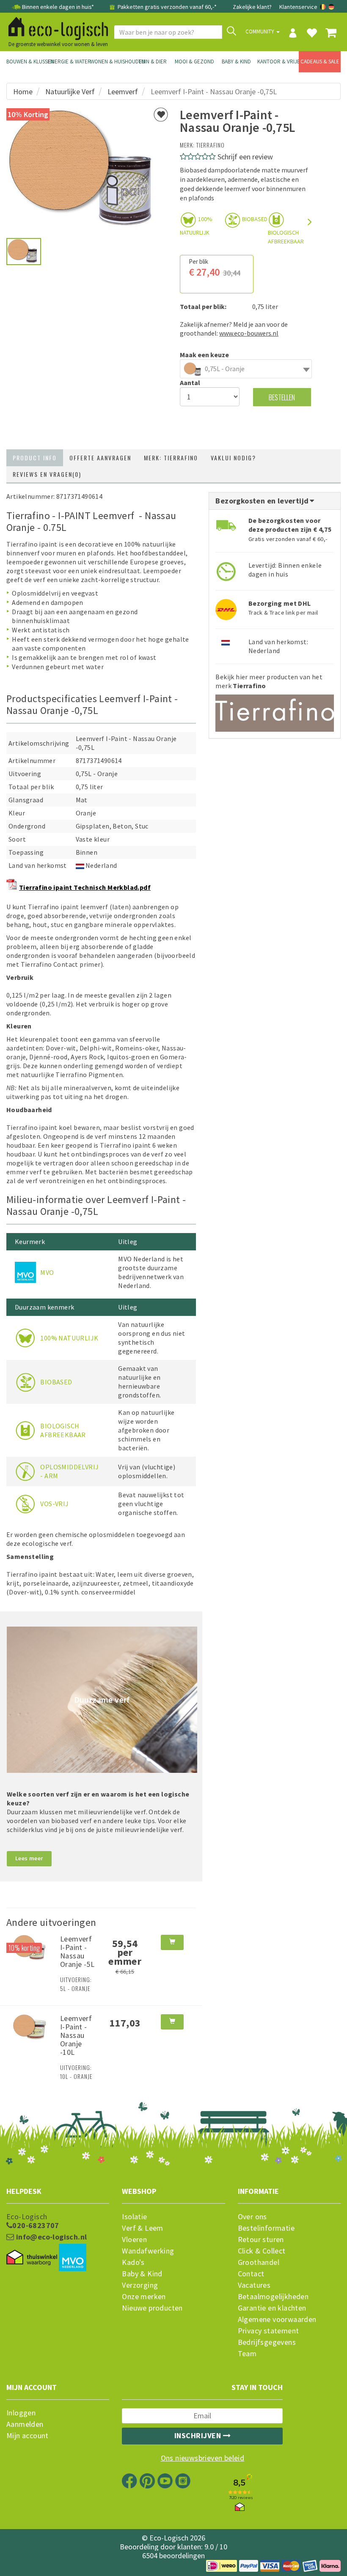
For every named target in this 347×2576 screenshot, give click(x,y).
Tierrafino (211, 145)
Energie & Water (69, 62)
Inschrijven (199, 2435)
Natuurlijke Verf (70, 92)
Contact (251, 2274)
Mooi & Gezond (194, 62)
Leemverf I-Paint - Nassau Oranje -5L (77, 1951)
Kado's (133, 2262)
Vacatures (254, 2285)
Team (247, 2354)
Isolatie (134, 2217)
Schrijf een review (245, 157)
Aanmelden (25, 2424)
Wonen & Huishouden (111, 62)
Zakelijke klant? (252, 7)
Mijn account (28, 2436)
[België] (324, 7)
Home (23, 92)
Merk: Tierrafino (171, 458)
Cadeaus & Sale (320, 62)
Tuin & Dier (153, 62)
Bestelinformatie (266, 2228)
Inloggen (21, 2413)
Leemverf (123, 92)
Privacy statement (269, 2331)
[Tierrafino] (275, 710)
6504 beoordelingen (173, 2555)
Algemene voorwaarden (277, 2319)
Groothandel (259, 2262)
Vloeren (134, 2240)
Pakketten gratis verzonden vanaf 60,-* (167, 7)
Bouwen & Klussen (27, 62)
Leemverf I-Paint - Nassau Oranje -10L (76, 2035)
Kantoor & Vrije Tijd (278, 62)
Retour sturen (261, 2240)
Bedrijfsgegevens (267, 2342)
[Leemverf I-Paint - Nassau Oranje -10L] (30, 2026)
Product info (35, 458)
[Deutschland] (331, 7)
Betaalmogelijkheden (273, 2297)
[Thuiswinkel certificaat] (32, 2258)
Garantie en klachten (272, 2308)
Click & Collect (262, 2251)
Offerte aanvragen (100, 458)
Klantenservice (298, 7)
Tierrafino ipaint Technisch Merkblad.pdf (85, 887)
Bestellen (282, 397)
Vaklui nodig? (233, 458)
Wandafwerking (148, 2251)
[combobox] (246, 369)
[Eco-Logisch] (55, 27)
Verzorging (140, 2285)
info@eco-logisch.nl (50, 2237)
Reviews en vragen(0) (47, 474)
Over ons (252, 2217)
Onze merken (144, 2297)
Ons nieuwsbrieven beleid (203, 2458)
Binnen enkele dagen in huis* (58, 7)
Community (260, 31)
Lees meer (29, 1858)
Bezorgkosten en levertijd (263, 501)
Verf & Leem (142, 2228)
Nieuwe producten (152, 2308)
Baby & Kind (236, 62)
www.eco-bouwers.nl (249, 333)
